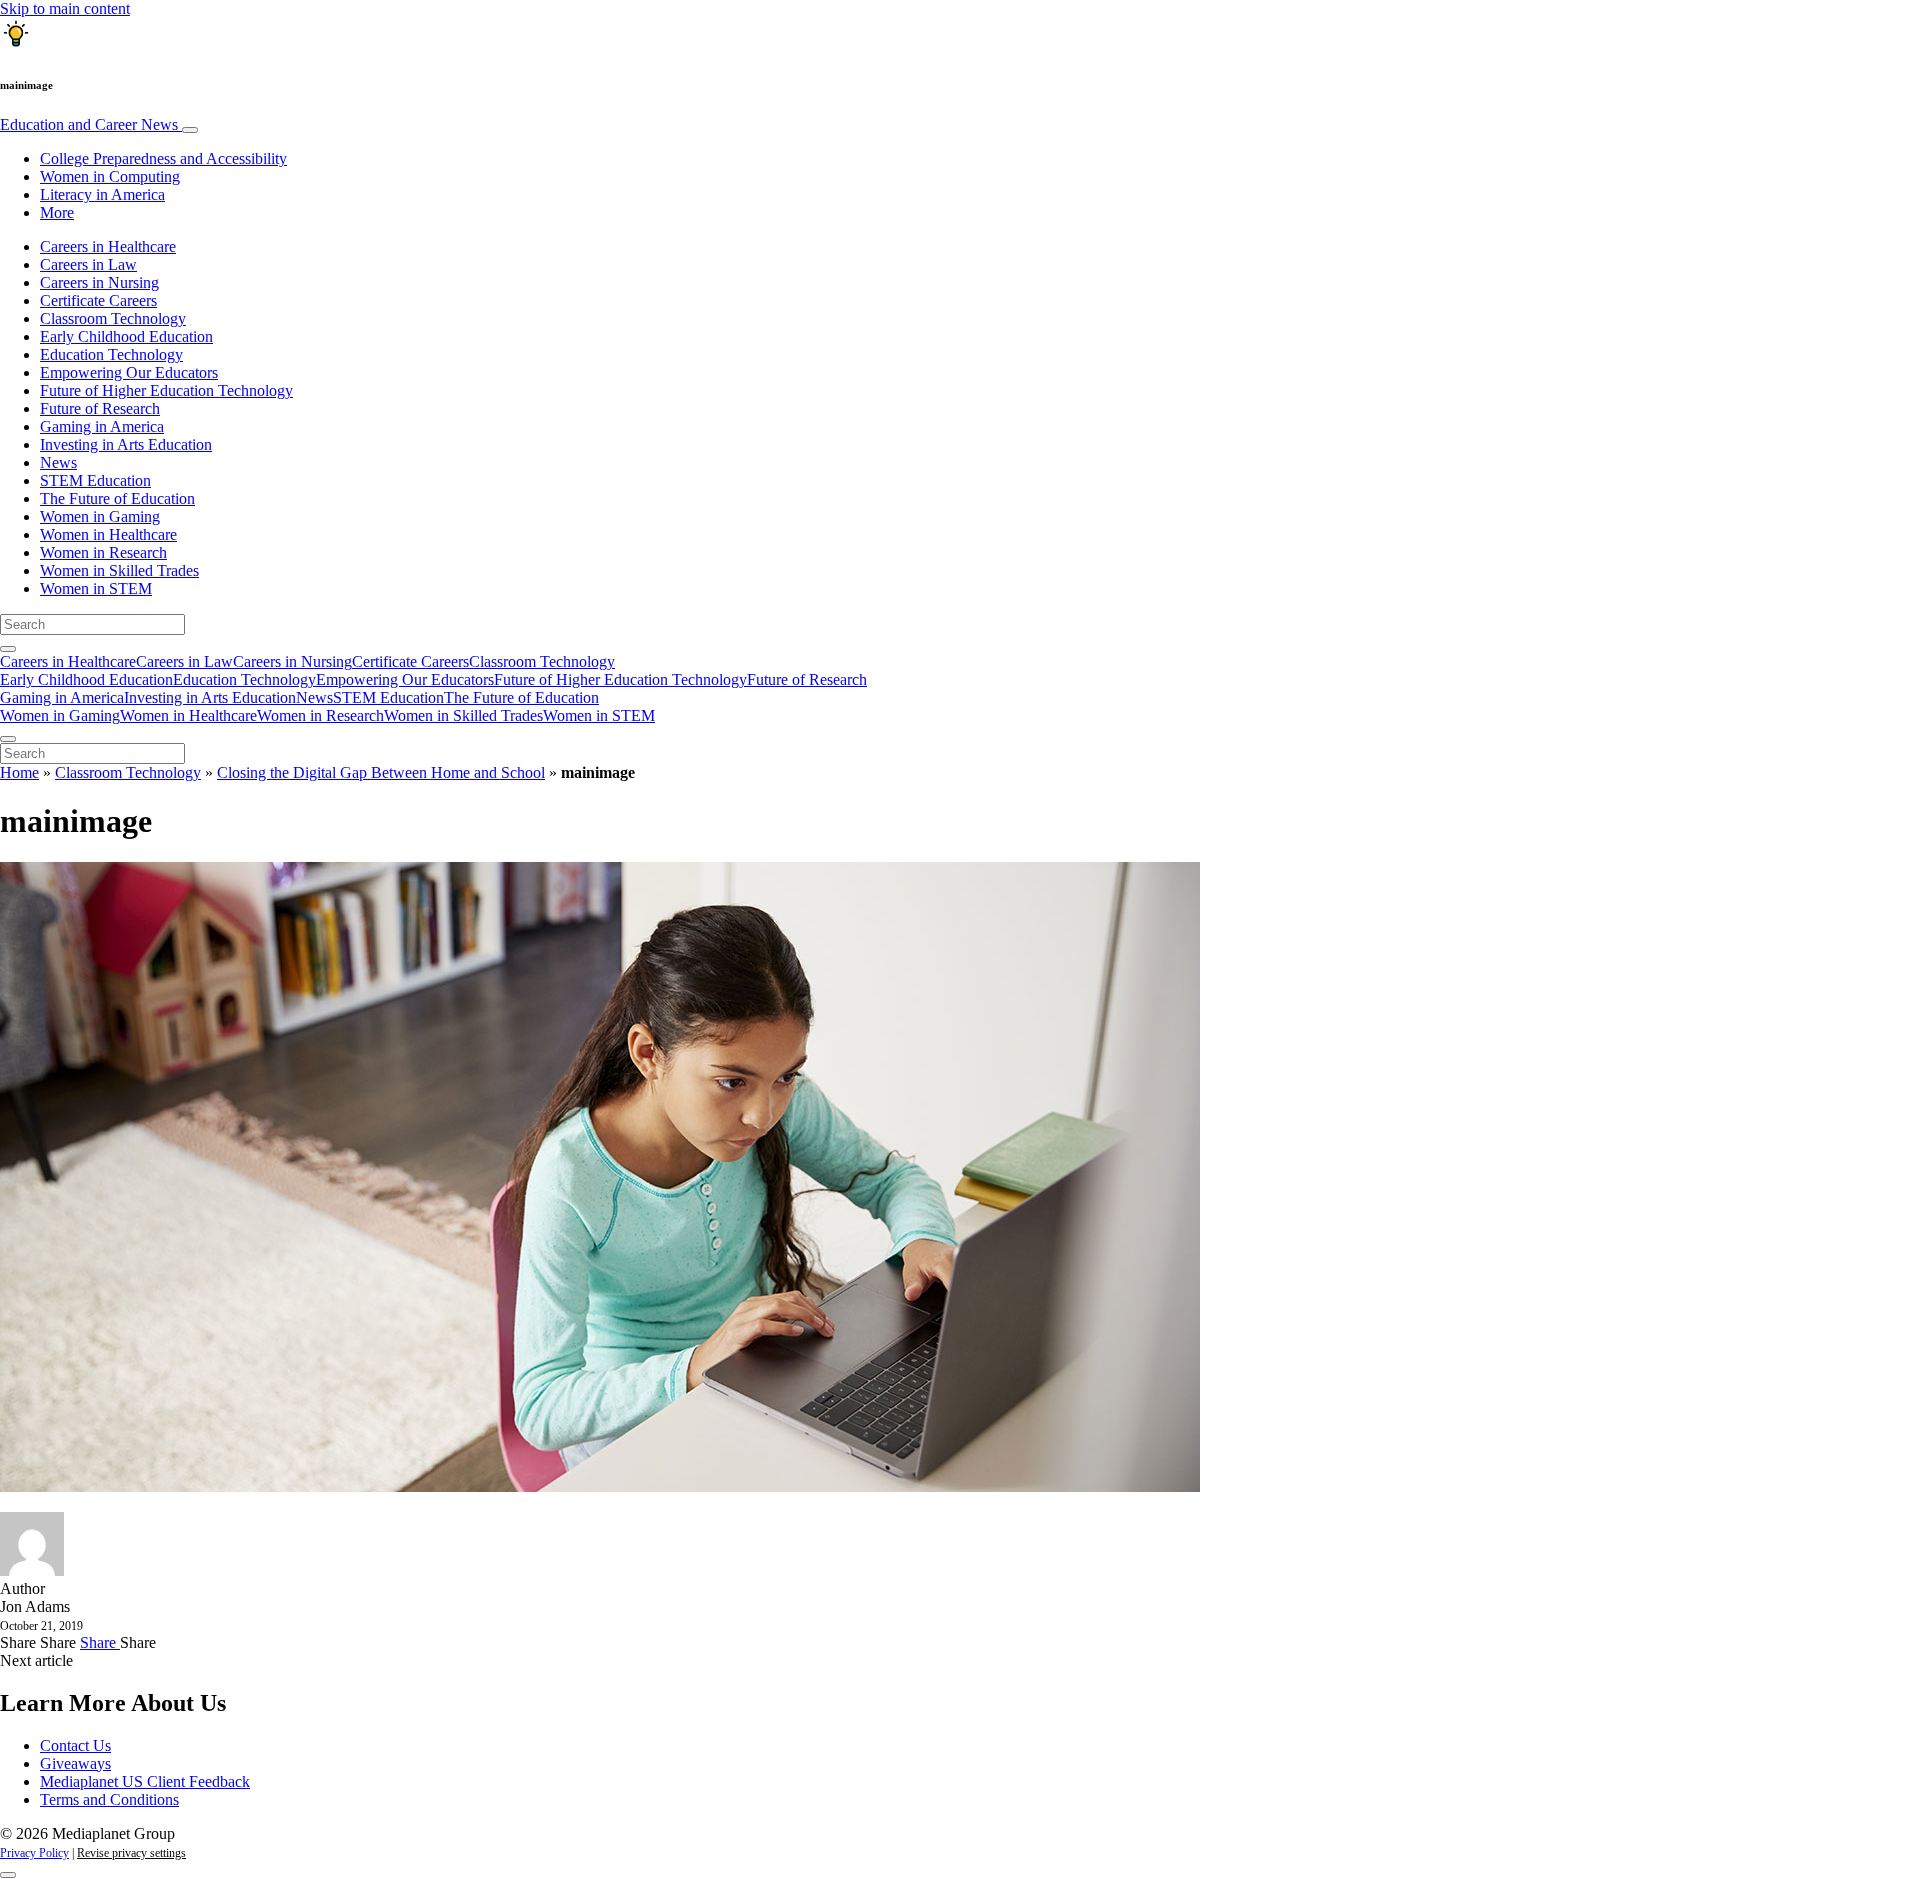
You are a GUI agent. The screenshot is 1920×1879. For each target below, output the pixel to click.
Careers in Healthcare (108, 246)
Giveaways (75, 1763)
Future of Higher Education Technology (166, 390)
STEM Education (95, 480)
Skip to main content (65, 8)
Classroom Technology (113, 318)
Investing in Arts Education (126, 444)
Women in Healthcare (108, 534)
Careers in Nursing (99, 282)
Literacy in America (102, 194)
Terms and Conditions (109, 1799)
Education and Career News (91, 124)
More (57, 212)
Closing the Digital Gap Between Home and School (381, 772)
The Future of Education (117, 498)
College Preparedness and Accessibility (163, 158)
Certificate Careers (98, 300)
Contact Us (75, 1745)
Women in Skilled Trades (119, 570)
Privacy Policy (34, 1853)
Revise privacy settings (131, 1853)
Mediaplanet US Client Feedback (145, 1781)
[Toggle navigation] (190, 130)
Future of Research (100, 408)
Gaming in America (102, 426)
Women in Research (103, 552)
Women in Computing (110, 176)
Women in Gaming (100, 516)
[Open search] (8, 649)
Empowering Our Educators (129, 372)
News (58, 462)
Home (19, 772)
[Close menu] (8, 739)
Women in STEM (96, 588)
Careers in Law (88, 264)
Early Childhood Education (126, 336)
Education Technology (111, 354)
